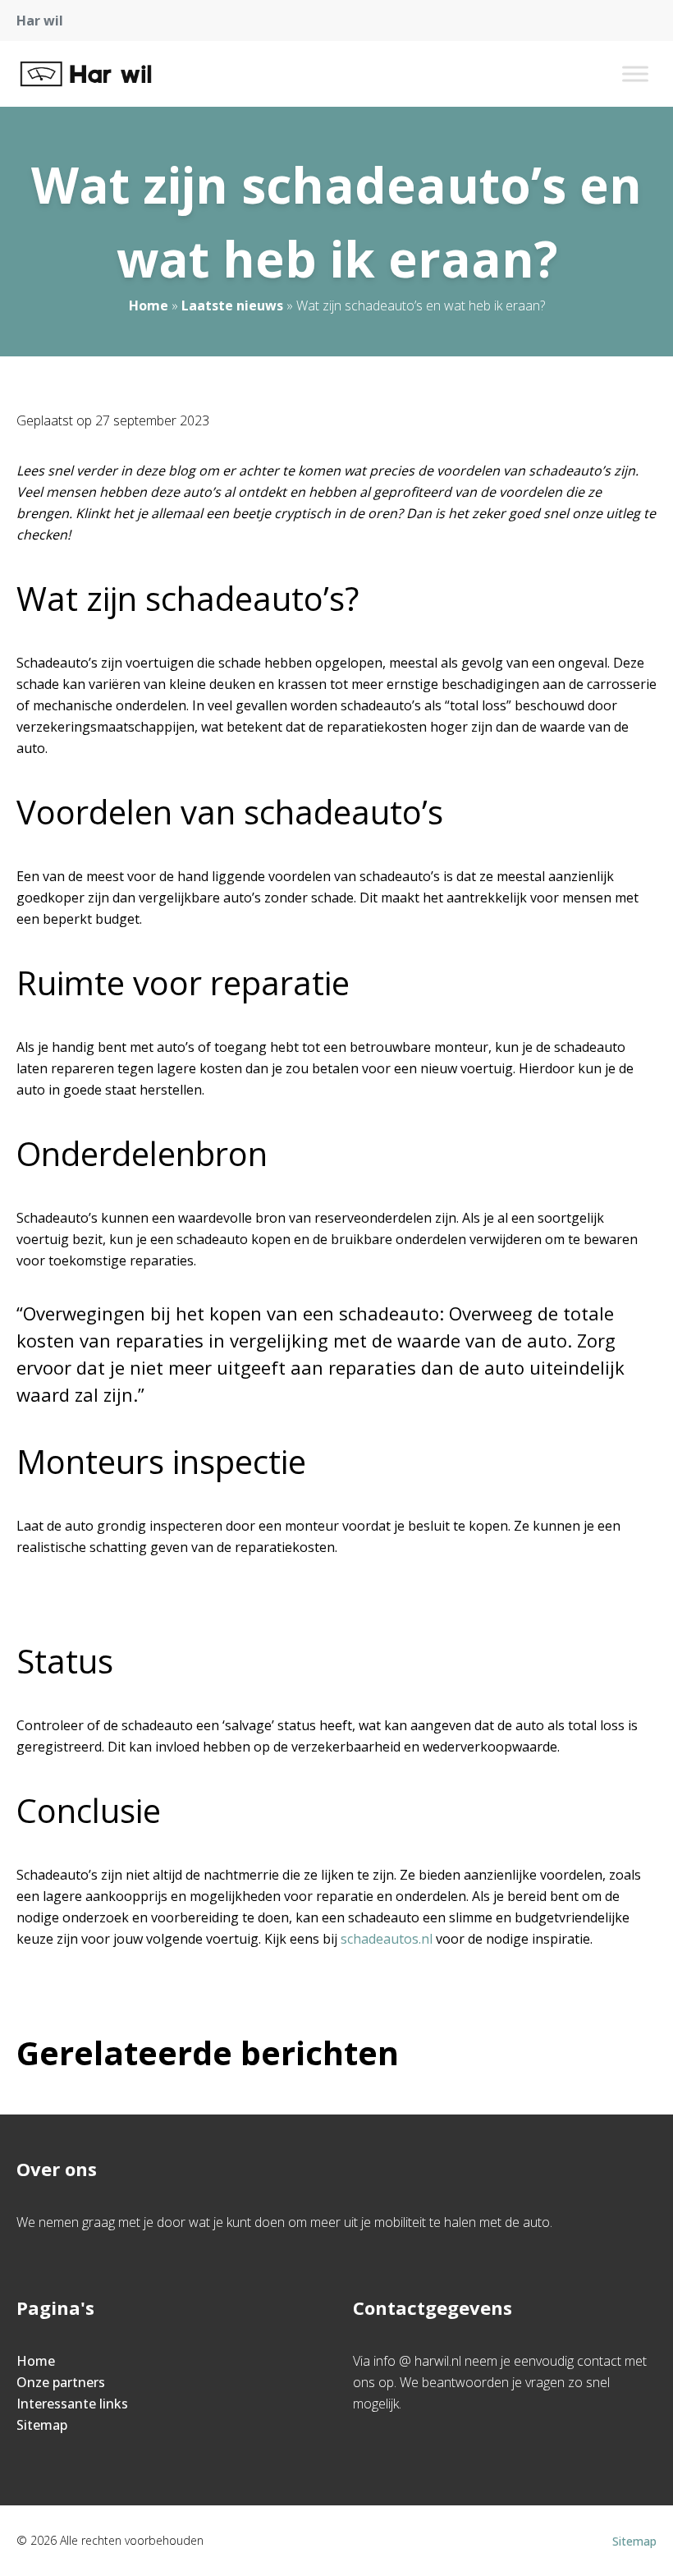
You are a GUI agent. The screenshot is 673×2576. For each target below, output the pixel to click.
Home (149, 305)
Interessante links (72, 2404)
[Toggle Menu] (635, 73)
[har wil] (86, 74)
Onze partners (61, 2382)
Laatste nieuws (232, 305)
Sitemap (42, 2425)
